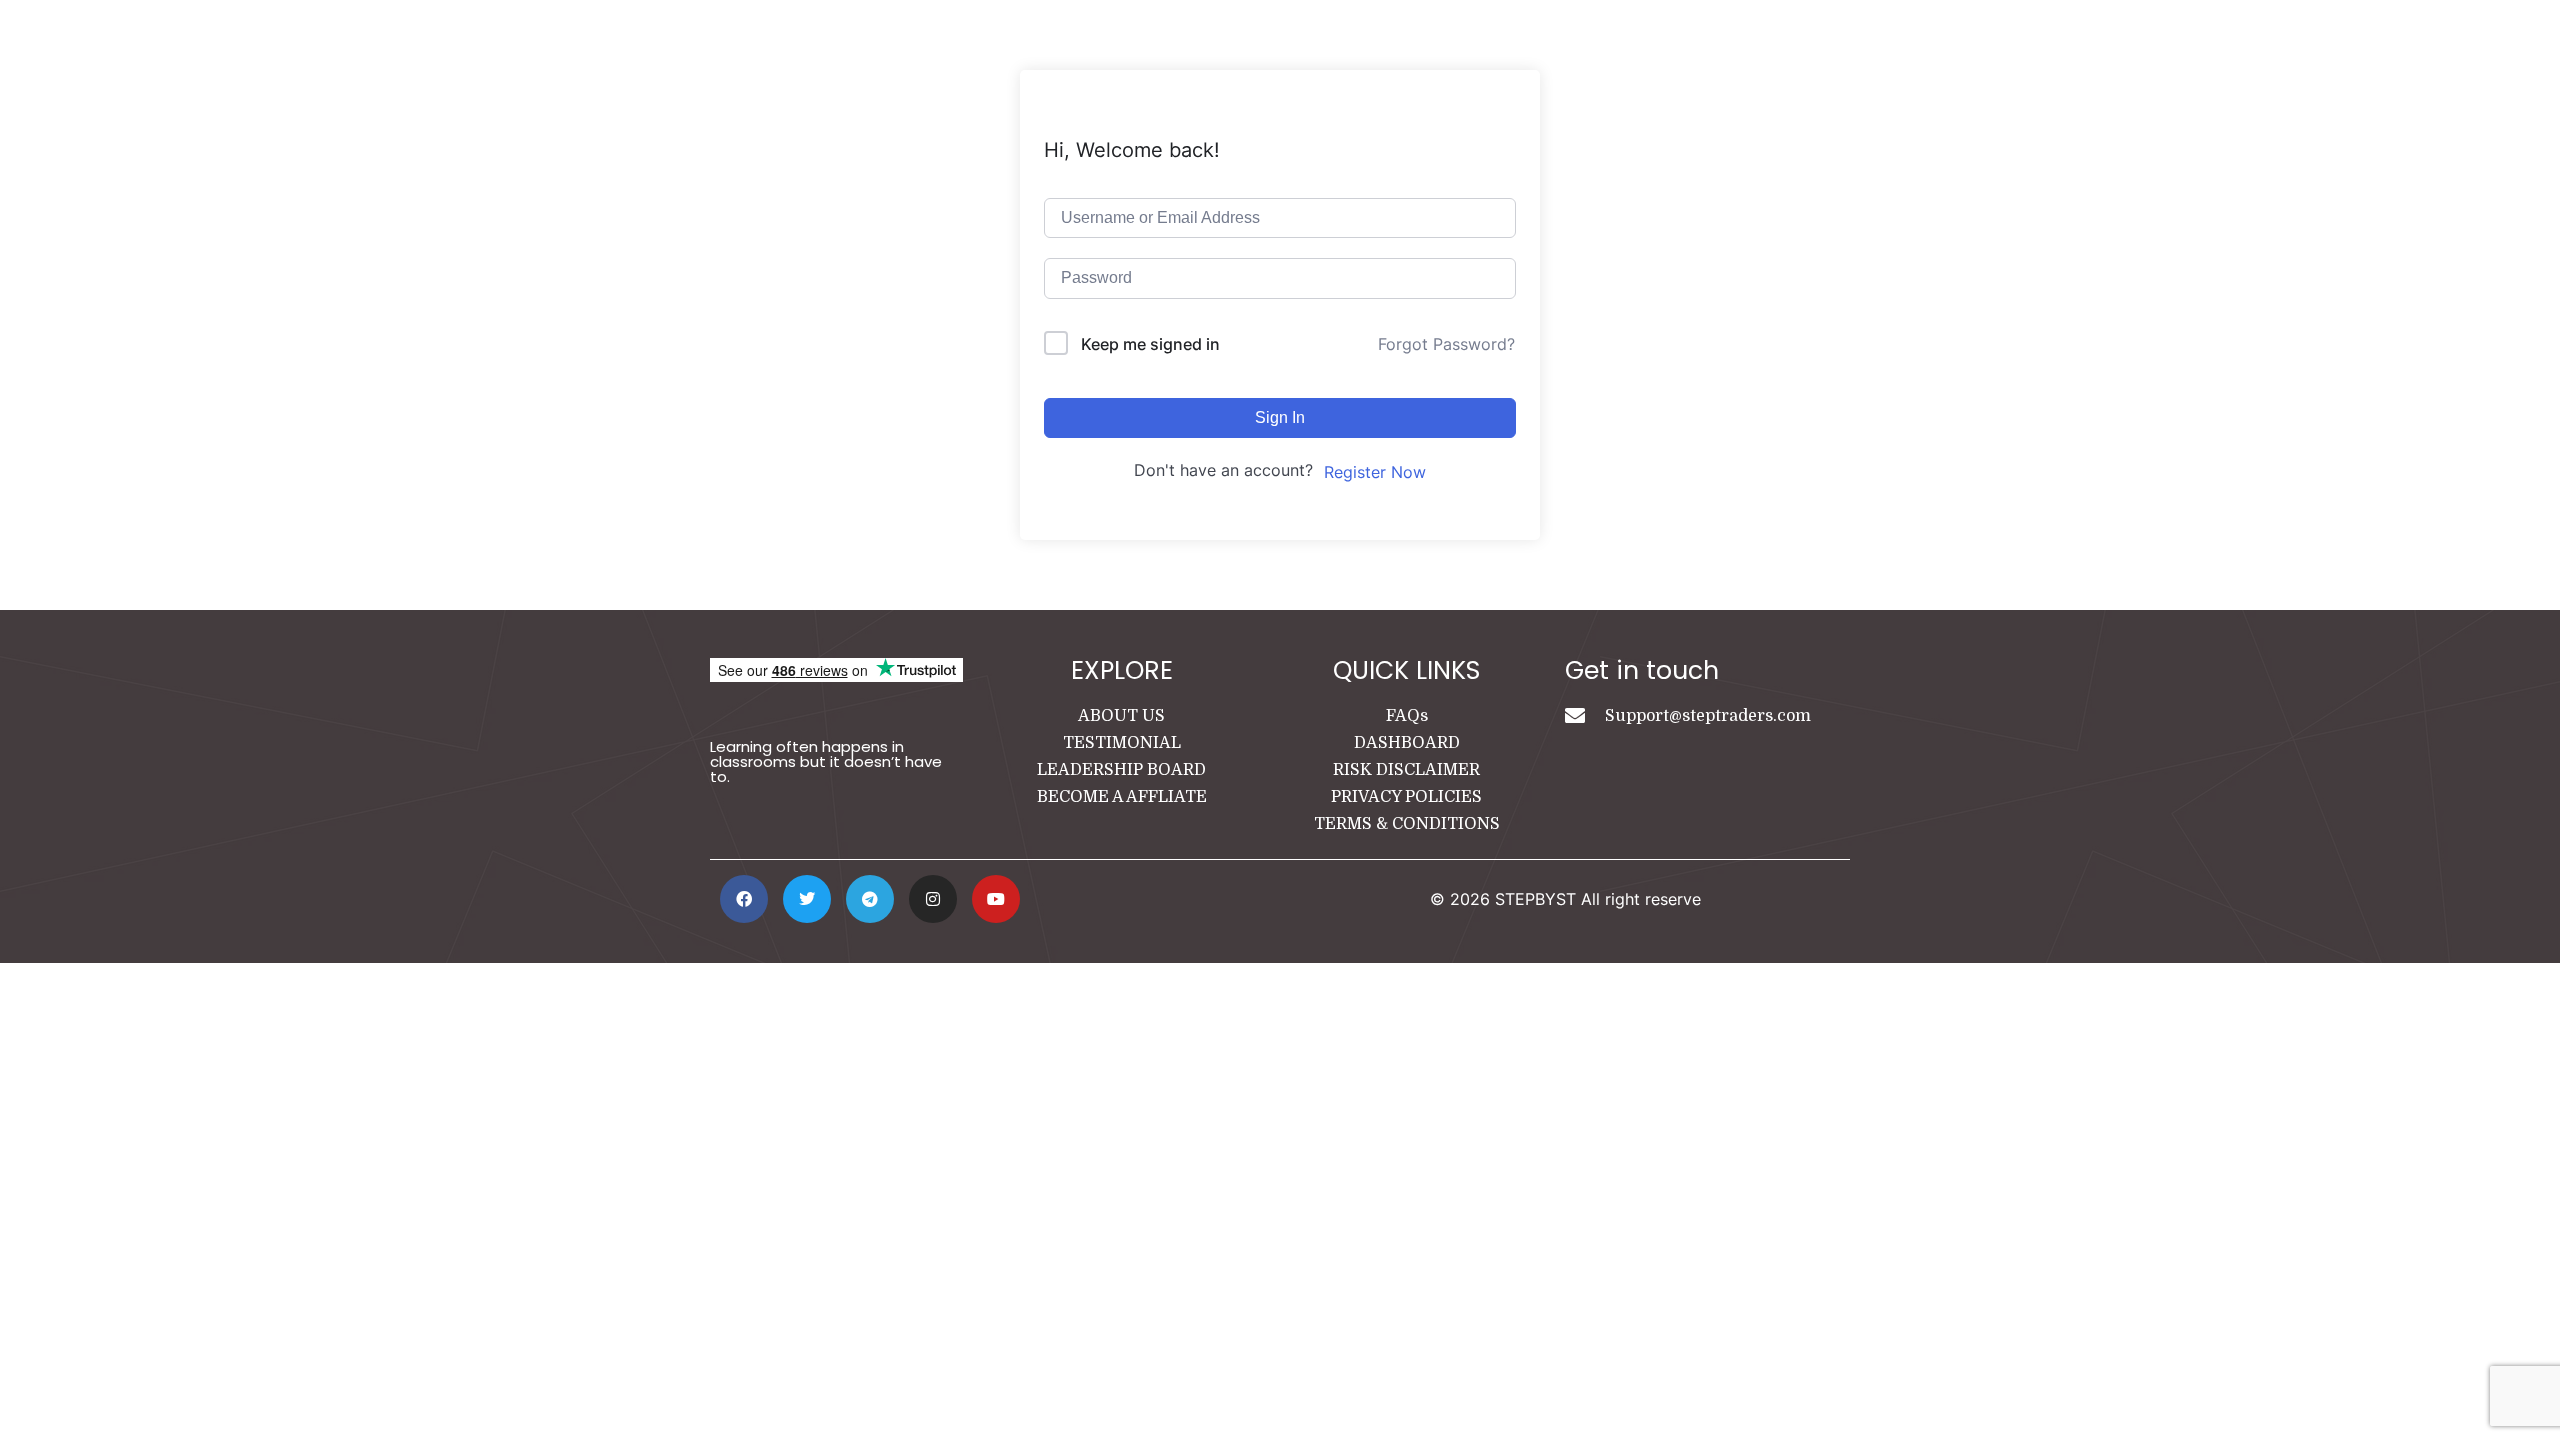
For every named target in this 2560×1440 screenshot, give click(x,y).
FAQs (1407, 716)
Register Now (1375, 472)
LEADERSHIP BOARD (1121, 770)
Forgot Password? (1446, 344)
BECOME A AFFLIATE (1122, 797)
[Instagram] (933, 899)
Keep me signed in (1150, 344)
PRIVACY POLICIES (1406, 797)
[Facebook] (744, 899)
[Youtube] (996, 899)
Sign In (1280, 417)
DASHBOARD (1407, 743)
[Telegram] (870, 899)
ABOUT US (1121, 716)
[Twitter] (807, 899)
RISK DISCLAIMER (1406, 770)
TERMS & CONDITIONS (1407, 824)
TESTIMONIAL (1122, 743)
